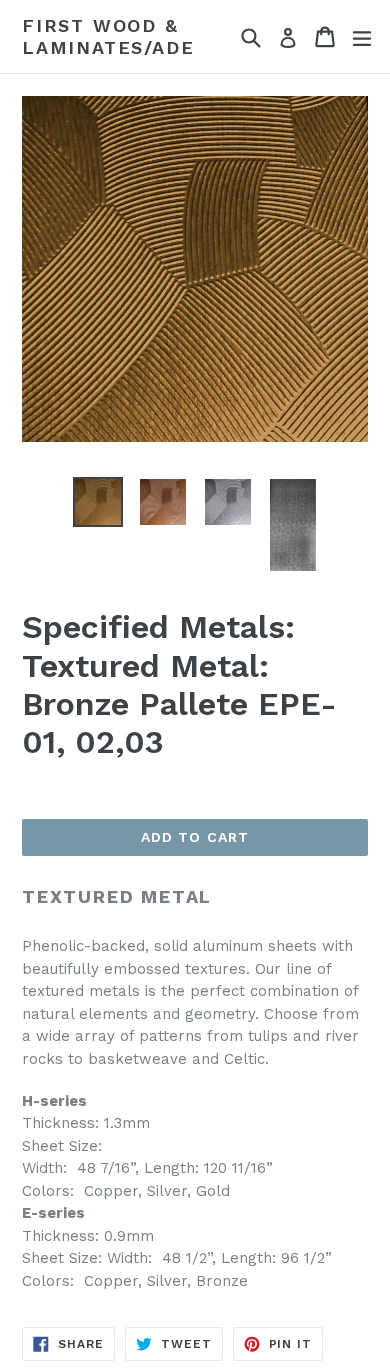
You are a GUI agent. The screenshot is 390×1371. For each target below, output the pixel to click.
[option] (97, 502)
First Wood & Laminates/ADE (108, 36)
